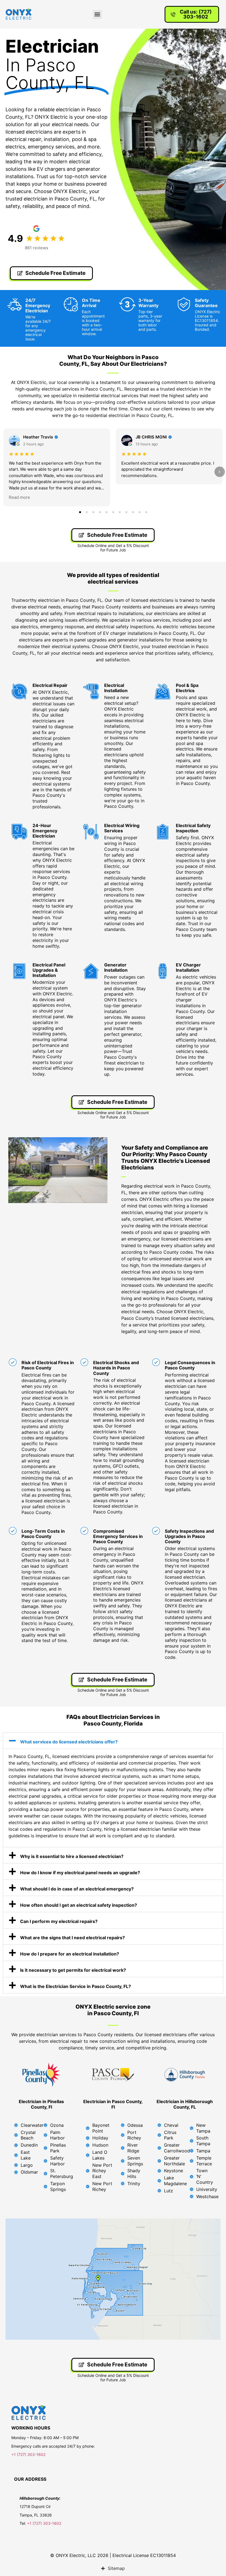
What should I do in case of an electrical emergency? (77, 1889)
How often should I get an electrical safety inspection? (79, 1905)
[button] (97, 14)
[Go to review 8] (126, 512)
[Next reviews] (220, 472)
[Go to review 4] (100, 512)
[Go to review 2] (87, 512)
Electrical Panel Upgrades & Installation (49, 970)
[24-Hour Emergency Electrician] (19, 832)
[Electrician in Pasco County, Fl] (113, 2075)
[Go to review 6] (113, 512)
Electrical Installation (116, 688)
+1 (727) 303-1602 (29, 2454)
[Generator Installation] (91, 971)
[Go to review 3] (93, 512)
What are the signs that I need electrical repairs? (72, 1938)
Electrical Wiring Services (122, 828)
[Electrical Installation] (91, 692)
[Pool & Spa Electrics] (163, 692)
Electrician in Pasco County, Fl (113, 2104)
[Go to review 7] (120, 512)
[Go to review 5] (106, 512)
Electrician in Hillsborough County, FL (185, 2104)
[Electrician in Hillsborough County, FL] (185, 2075)
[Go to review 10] (139, 512)
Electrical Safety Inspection (193, 828)
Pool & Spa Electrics (187, 688)
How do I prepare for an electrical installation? (70, 1954)
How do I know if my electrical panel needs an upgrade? (80, 1873)
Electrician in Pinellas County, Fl (41, 2104)
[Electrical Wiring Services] (91, 832)
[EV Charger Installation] (163, 971)
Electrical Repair (50, 685)
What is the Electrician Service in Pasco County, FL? (76, 1986)
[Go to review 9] (133, 512)
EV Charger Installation (188, 967)
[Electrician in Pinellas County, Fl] (41, 2075)
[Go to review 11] (146, 512)
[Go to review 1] (80, 512)
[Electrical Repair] (19, 692)
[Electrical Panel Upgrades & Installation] (19, 971)
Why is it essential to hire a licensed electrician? (72, 1856)
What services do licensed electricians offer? (69, 1742)
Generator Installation (116, 967)
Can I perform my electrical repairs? (59, 1921)
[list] (113, 467)
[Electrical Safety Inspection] (163, 832)
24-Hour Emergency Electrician (45, 831)
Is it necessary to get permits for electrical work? (73, 1970)
